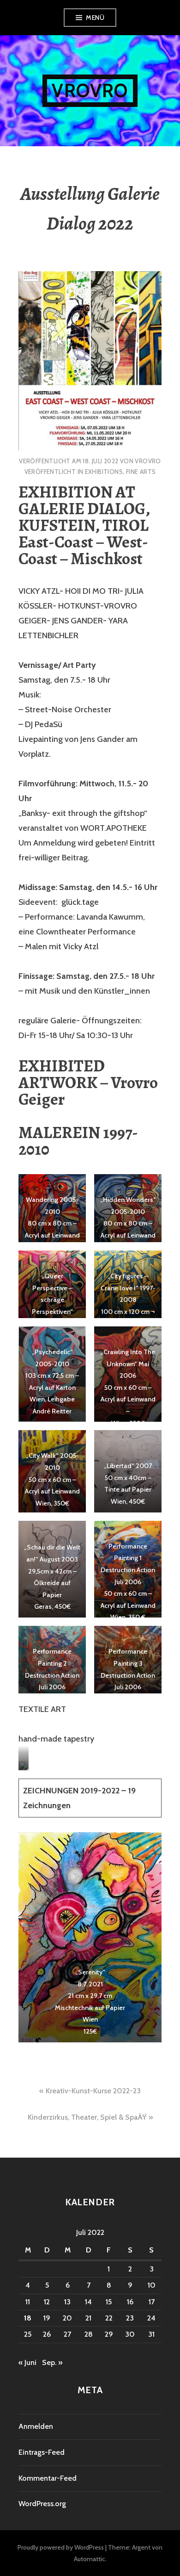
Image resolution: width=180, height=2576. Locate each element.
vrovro (148, 461)
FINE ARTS (141, 472)
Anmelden (36, 2426)
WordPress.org (42, 2504)
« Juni (27, 2362)
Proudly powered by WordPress (61, 2547)
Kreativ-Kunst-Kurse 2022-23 (93, 2091)
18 (28, 2318)
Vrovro (90, 90)
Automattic (90, 2559)
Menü (95, 18)
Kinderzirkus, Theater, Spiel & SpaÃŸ (87, 2117)
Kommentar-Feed (48, 2478)
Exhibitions (104, 472)
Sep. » (52, 2362)
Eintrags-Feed (42, 2452)
